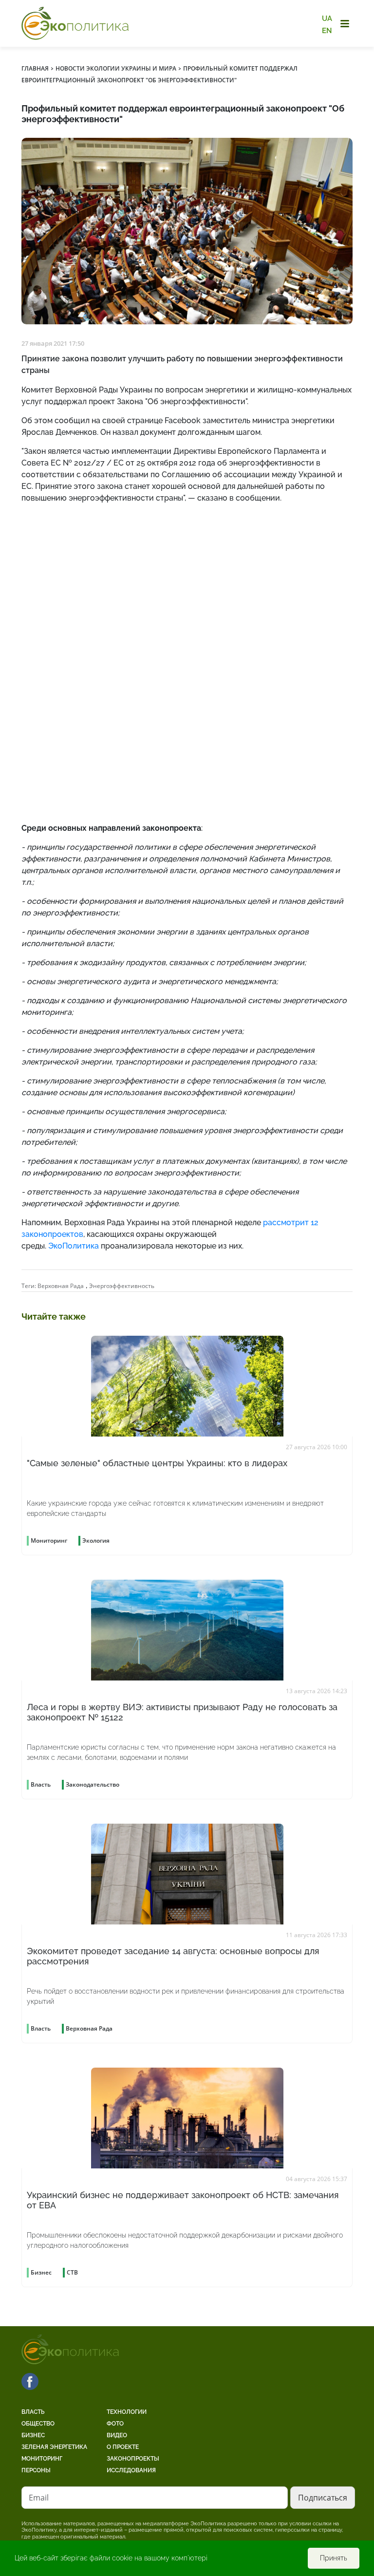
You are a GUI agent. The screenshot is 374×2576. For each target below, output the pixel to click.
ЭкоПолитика (74, 1246)
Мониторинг (42, 2459)
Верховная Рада (61, 1286)
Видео (117, 2435)
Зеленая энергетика (54, 2447)
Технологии (127, 2412)
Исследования (131, 2470)
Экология (96, 1540)
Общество (38, 2424)
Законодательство (93, 1784)
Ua (327, 19)
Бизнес (33, 2435)
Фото (115, 2424)
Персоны (36, 2470)
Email (39, 2498)
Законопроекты (133, 2459)
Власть (33, 2412)
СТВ (72, 2272)
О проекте (123, 2447)
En (327, 30)
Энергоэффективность (122, 1286)
